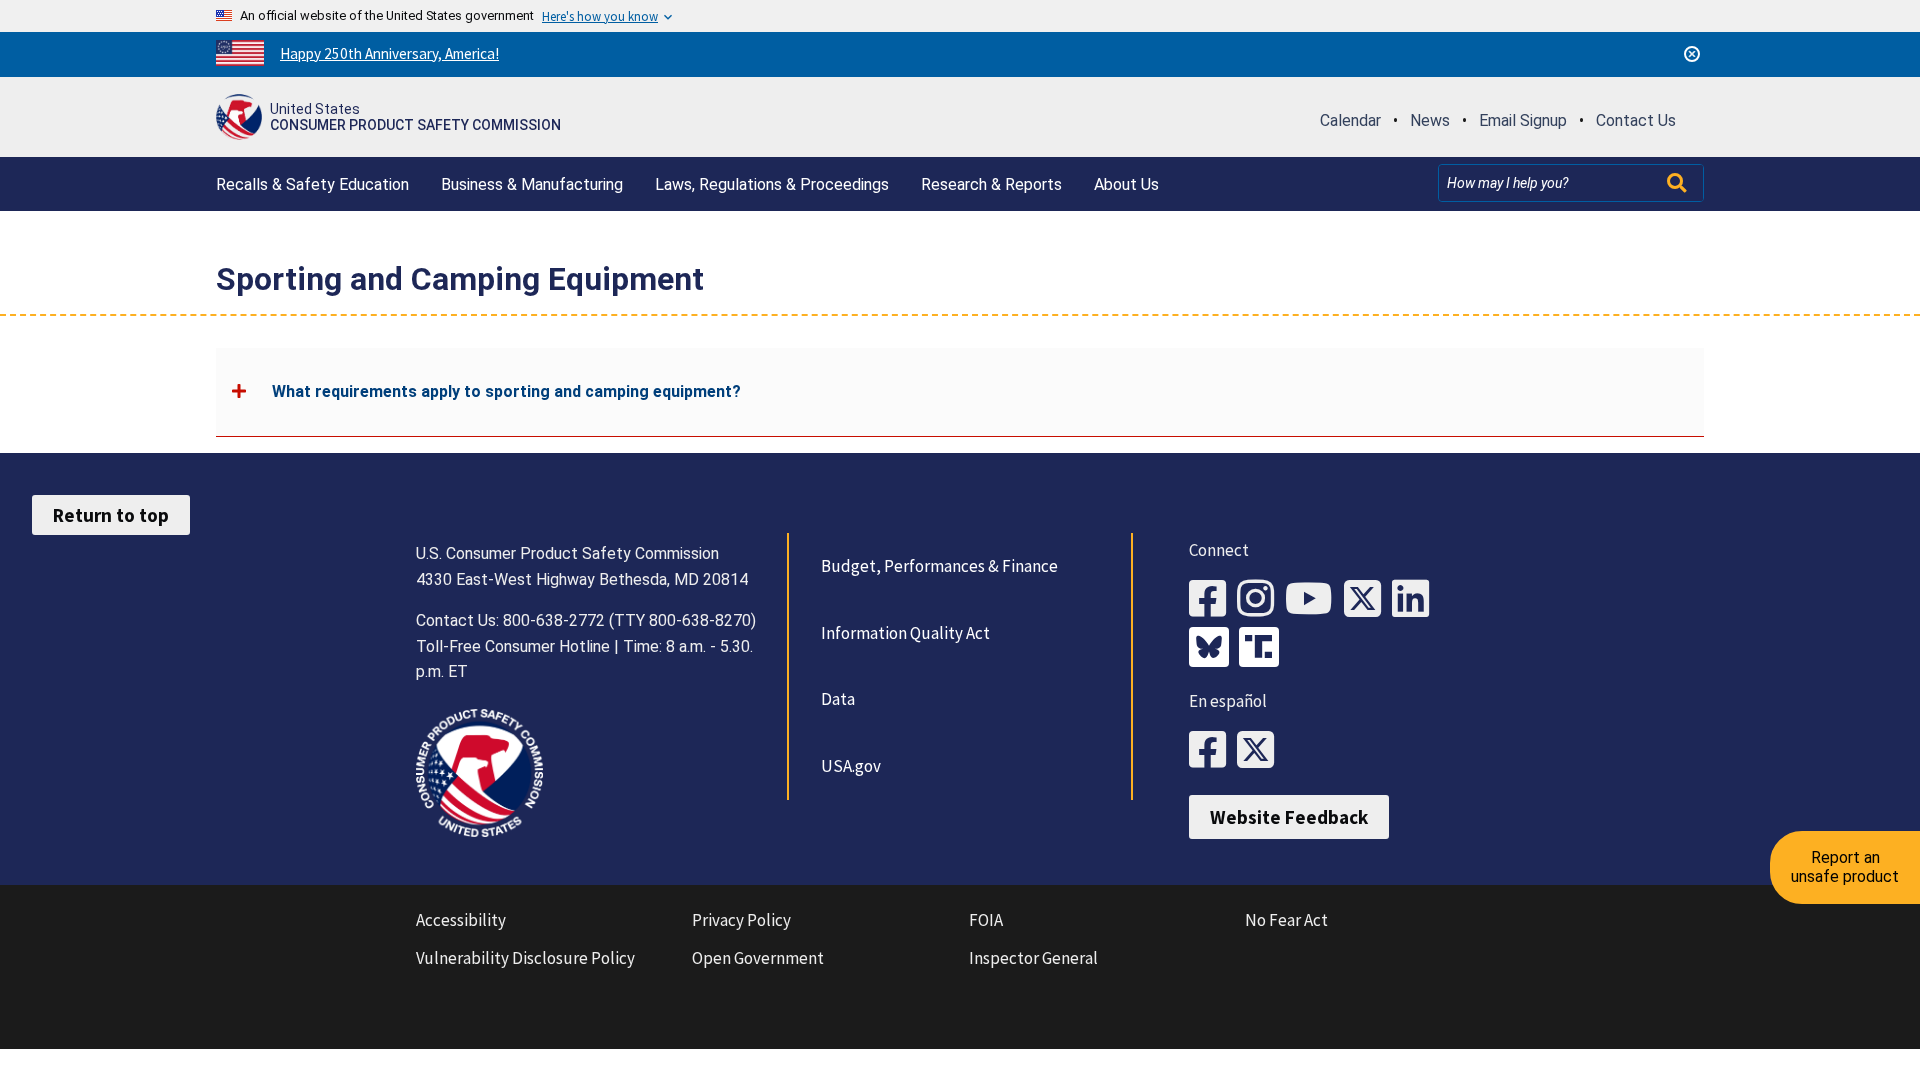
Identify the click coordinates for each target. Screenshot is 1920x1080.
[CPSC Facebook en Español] (1213, 750)
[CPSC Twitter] (1368, 599)
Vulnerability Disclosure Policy (525, 958)
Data (838, 699)
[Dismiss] (1692, 54)
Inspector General (1033, 958)
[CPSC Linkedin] (1416, 599)
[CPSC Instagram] (1261, 599)
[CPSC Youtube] (1314, 599)
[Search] (1679, 183)
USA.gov (851, 766)
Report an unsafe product (1845, 866)
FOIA (986, 920)
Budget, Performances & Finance (939, 566)
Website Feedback (1289, 817)
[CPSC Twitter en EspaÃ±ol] (1261, 750)
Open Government (758, 958)
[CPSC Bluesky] (1214, 649)
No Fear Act (1286, 920)
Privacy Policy (741, 920)
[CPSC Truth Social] (1264, 649)
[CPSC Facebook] (1213, 599)
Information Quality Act (905, 633)
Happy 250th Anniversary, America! (389, 53)
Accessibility (461, 920)
